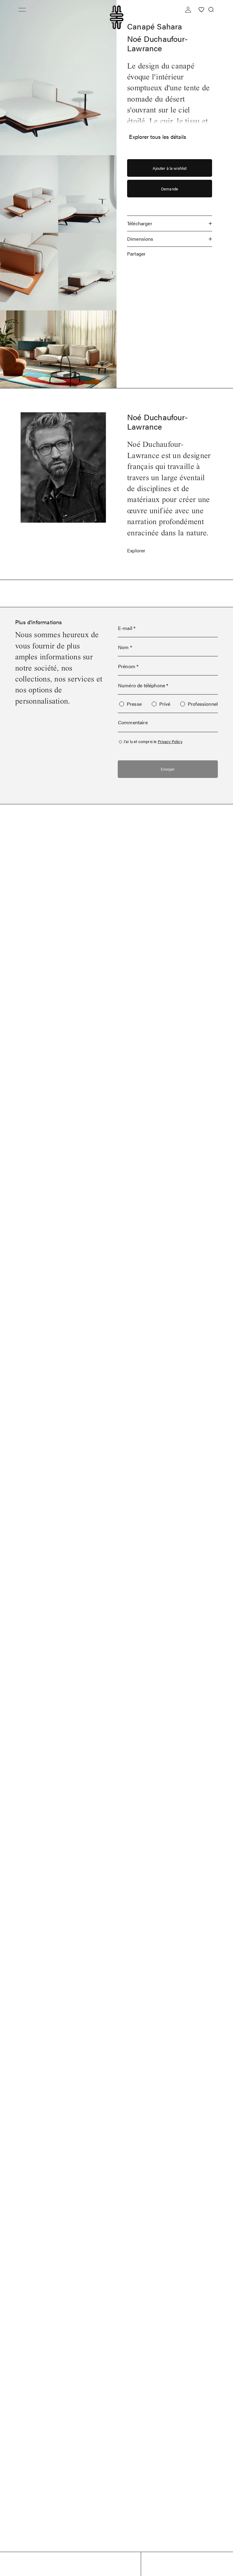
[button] (22, 10)
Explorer (136, 550)
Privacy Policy (170, 741)
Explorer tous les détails (158, 137)
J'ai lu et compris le (153, 741)
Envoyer (168, 769)
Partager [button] (136, 254)
